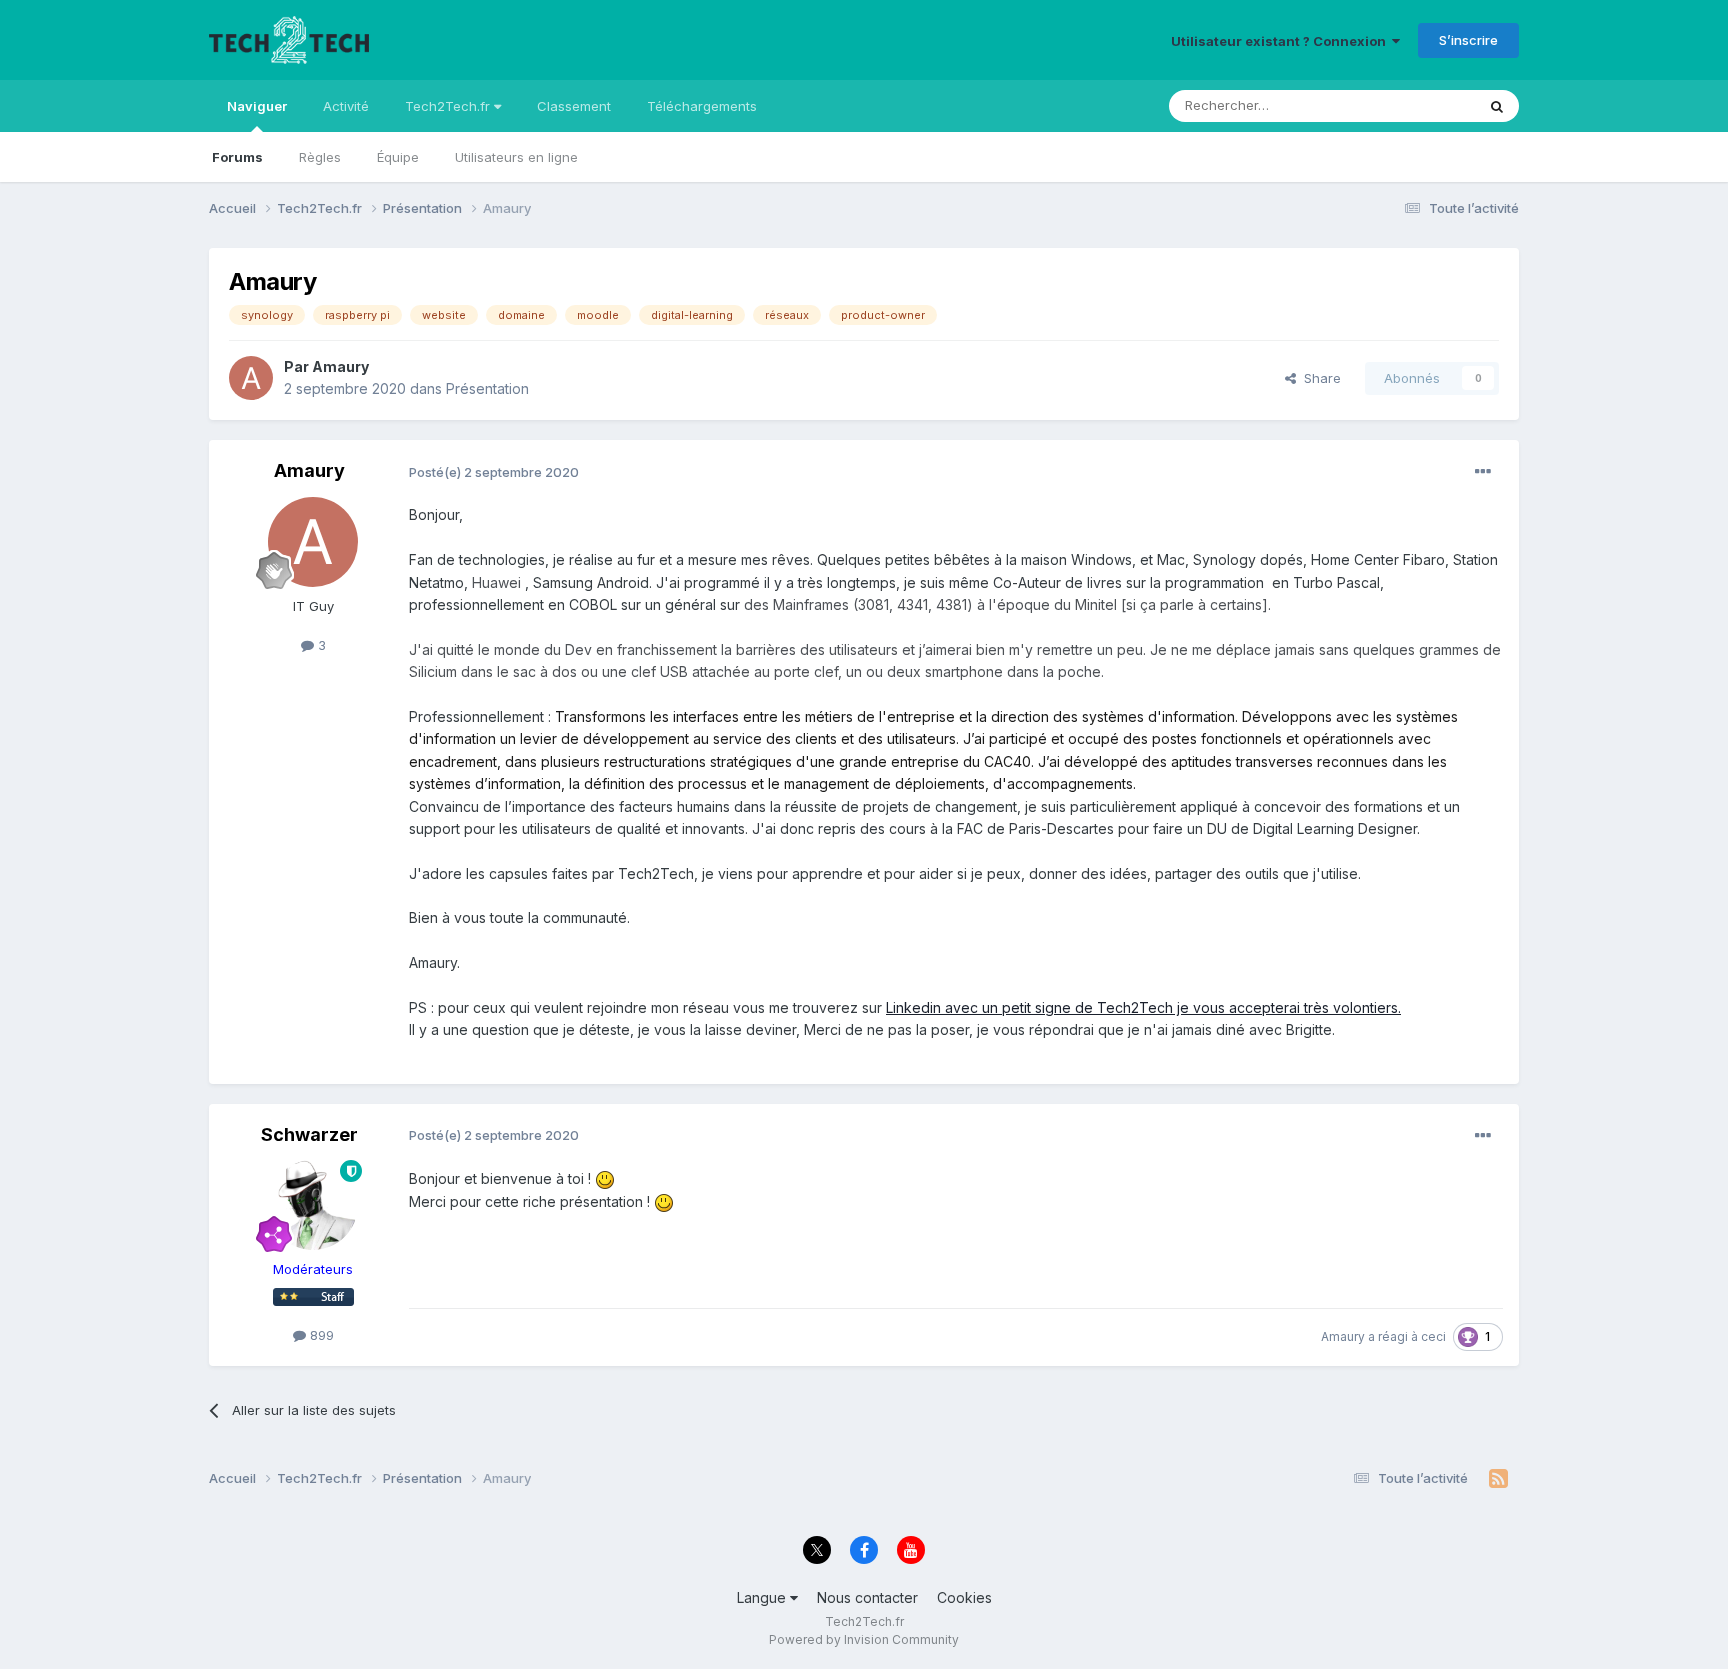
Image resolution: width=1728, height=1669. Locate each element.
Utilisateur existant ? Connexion (1281, 41)
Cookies (964, 1597)
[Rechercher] (1497, 106)
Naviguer (257, 106)
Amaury (340, 366)
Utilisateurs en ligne (516, 157)
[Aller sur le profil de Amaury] (251, 378)
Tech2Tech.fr (449, 106)
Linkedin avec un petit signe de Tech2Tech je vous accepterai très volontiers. (1143, 1007)
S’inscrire (1468, 40)
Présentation (487, 388)
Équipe (398, 157)
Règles (320, 157)
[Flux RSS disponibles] (1498, 1479)
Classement (574, 106)
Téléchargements (702, 106)
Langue (763, 1597)
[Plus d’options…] (1483, 472)
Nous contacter (867, 1597)
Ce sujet (1423, 105)
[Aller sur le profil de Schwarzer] (313, 1205)
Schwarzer (309, 1134)
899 (320, 1335)
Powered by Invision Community (864, 1639)
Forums (237, 157)
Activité (346, 106)
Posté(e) (494, 472)
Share (1318, 378)
